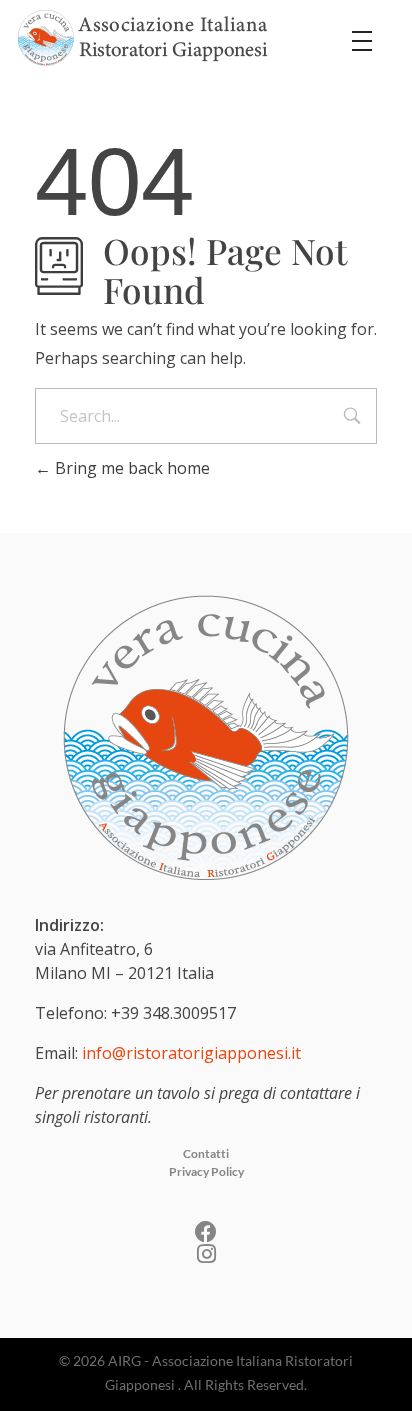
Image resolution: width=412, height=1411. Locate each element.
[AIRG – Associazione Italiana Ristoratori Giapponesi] (143, 38)
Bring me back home (130, 468)
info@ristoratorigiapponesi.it (191, 1053)
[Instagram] (206, 1254)
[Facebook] (206, 1232)
